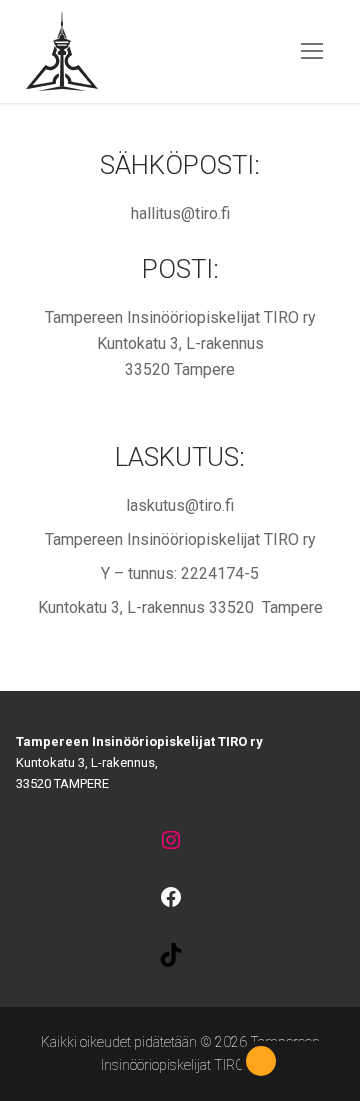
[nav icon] (312, 52)
